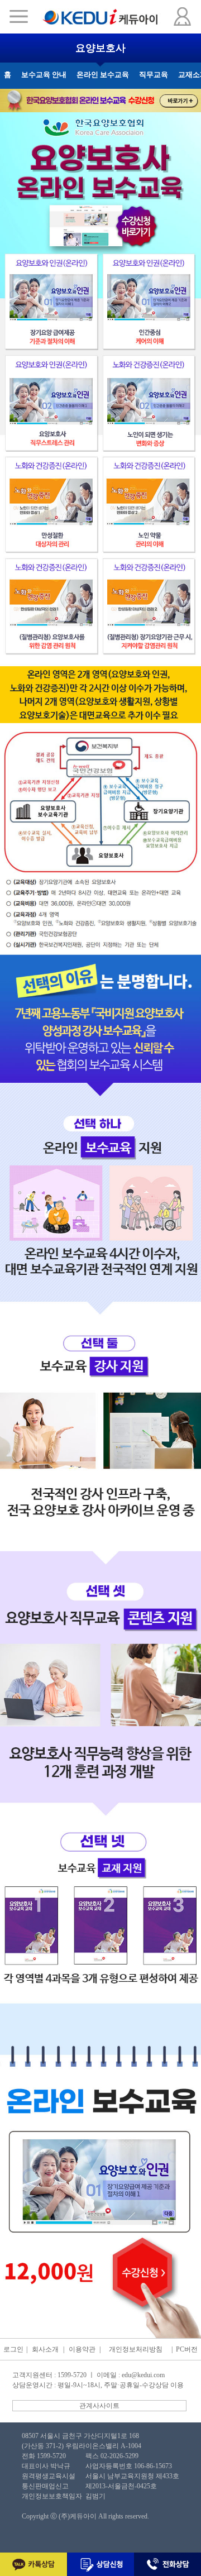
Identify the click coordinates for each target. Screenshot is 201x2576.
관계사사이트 (99, 2406)
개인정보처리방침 (136, 2349)
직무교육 (154, 75)
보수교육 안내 (44, 75)
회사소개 (45, 2349)
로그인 (13, 2349)
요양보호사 (100, 48)
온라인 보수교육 (103, 75)
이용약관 (82, 2349)
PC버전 (187, 2349)
